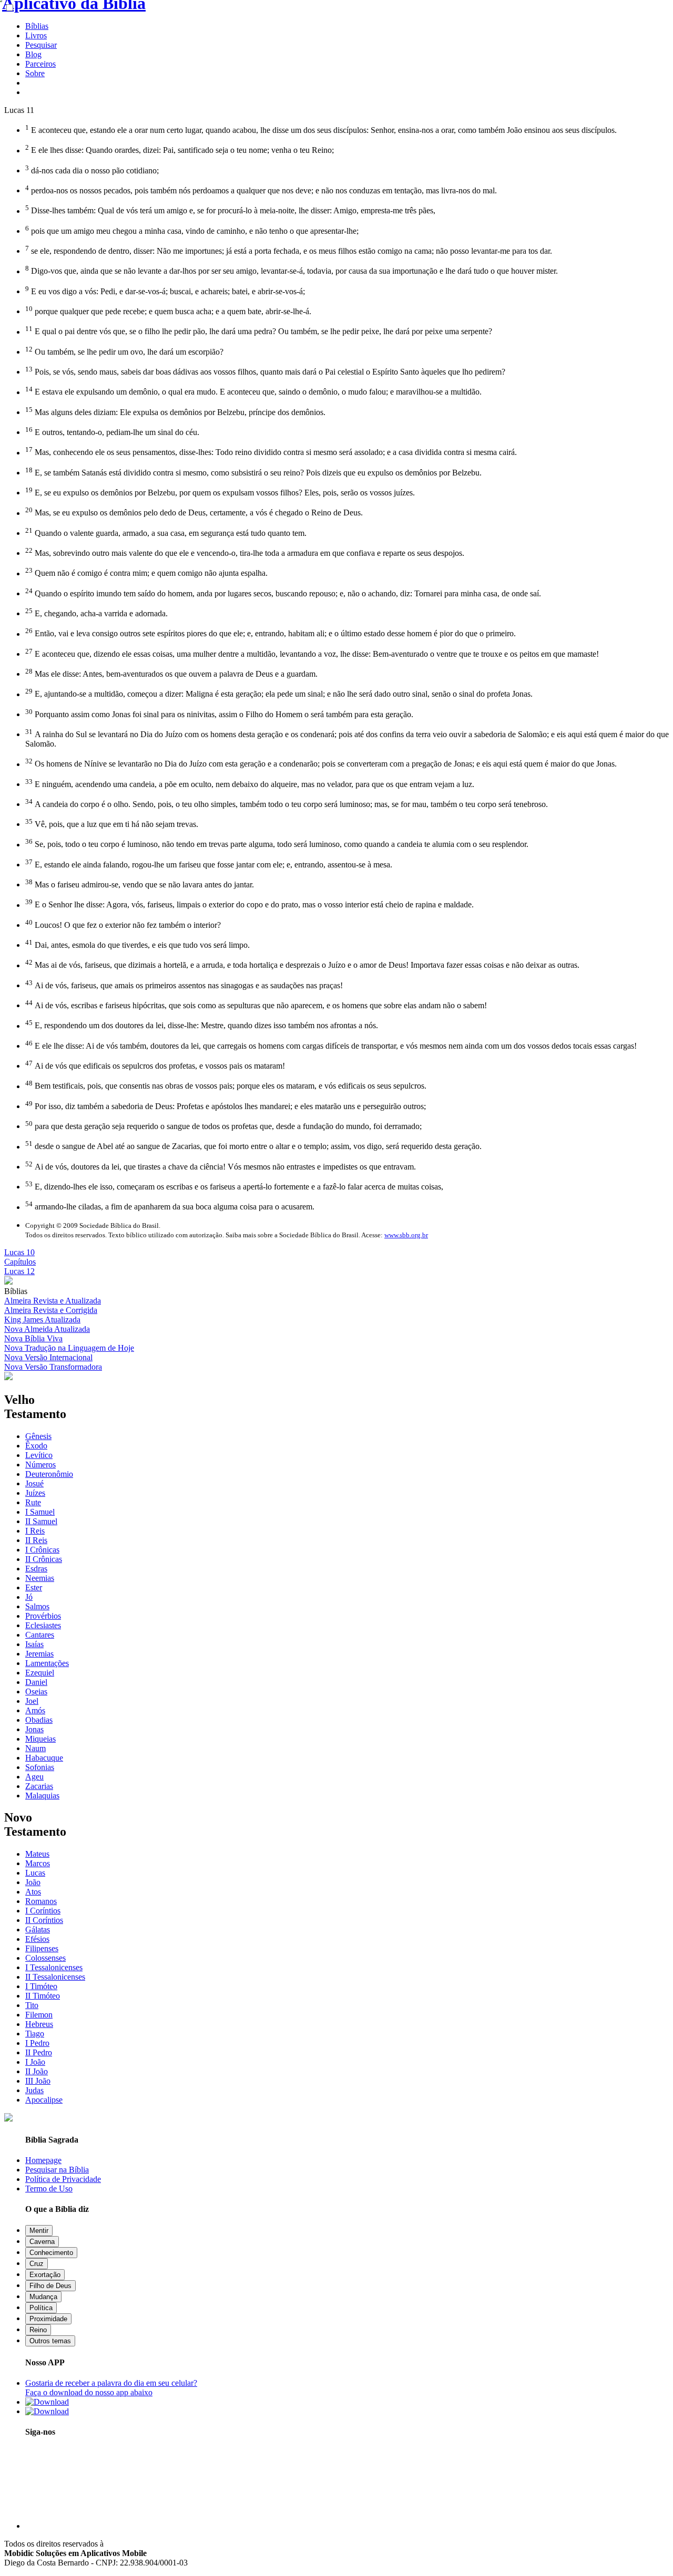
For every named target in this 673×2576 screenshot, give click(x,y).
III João (38, 2081)
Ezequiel (40, 1673)
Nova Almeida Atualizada (47, 1329)
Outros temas (50, 2341)
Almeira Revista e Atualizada (53, 1301)
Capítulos (20, 1262)
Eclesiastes (43, 1625)
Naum (35, 1748)
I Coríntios (43, 1911)
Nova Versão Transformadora (53, 1367)
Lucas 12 (19, 1271)
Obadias (39, 1720)
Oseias (36, 1692)
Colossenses (45, 1958)
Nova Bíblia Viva (33, 1338)
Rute (33, 1502)
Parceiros (40, 64)
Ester (34, 1587)
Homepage (43, 2160)
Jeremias (39, 1654)
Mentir (39, 2231)
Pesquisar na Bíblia (57, 2170)
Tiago (35, 2034)
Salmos (37, 1606)
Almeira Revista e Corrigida (51, 1310)
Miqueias (40, 1739)
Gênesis (38, 1436)
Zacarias (39, 1786)
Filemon (39, 2015)
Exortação (45, 2275)
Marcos (38, 1863)
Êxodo (36, 1446)
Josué (34, 1483)
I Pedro (37, 2043)
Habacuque (44, 1758)
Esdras (36, 1569)
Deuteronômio (49, 1474)
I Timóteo (41, 1986)
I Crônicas (42, 1550)
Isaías (34, 1644)
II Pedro (39, 2052)
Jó (29, 1597)
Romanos (41, 1901)
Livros (36, 35)
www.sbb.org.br (406, 1235)
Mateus (37, 1854)
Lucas (35, 1873)
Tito (32, 2005)
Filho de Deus (50, 2286)
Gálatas (38, 1930)
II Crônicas (44, 1559)
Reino (38, 2330)
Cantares (40, 1635)
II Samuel (41, 1521)
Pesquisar (41, 45)
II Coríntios (44, 1920)
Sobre (35, 73)
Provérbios (43, 1616)
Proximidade (48, 2319)
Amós (35, 1710)
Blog (33, 54)
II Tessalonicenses (55, 1977)
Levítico (39, 1455)
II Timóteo (43, 1996)
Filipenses (42, 1948)
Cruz (37, 2264)
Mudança (43, 2297)
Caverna (42, 2242)
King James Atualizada (42, 1320)
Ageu (34, 1777)
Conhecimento (51, 2253)
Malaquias (42, 1796)
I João (35, 2062)
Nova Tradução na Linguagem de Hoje (69, 1348)
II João (37, 2071)
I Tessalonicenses (54, 1967)
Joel (32, 1701)
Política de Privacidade (63, 2179)
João (33, 1882)
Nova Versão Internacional (48, 1357)
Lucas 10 (19, 1252)
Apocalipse (44, 2100)
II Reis (36, 1540)
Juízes (35, 1493)
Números (40, 1465)
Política (41, 2308)
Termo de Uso (49, 2189)
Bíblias (37, 26)
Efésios (37, 1939)
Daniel (36, 1682)
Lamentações (47, 1663)
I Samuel (40, 1512)
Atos (33, 1892)
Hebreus (39, 2024)
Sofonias (40, 1767)
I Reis (35, 1531)
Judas (34, 2090)
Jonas (34, 1729)
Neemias (40, 1578)
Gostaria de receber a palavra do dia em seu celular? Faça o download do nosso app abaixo (111, 2388)
